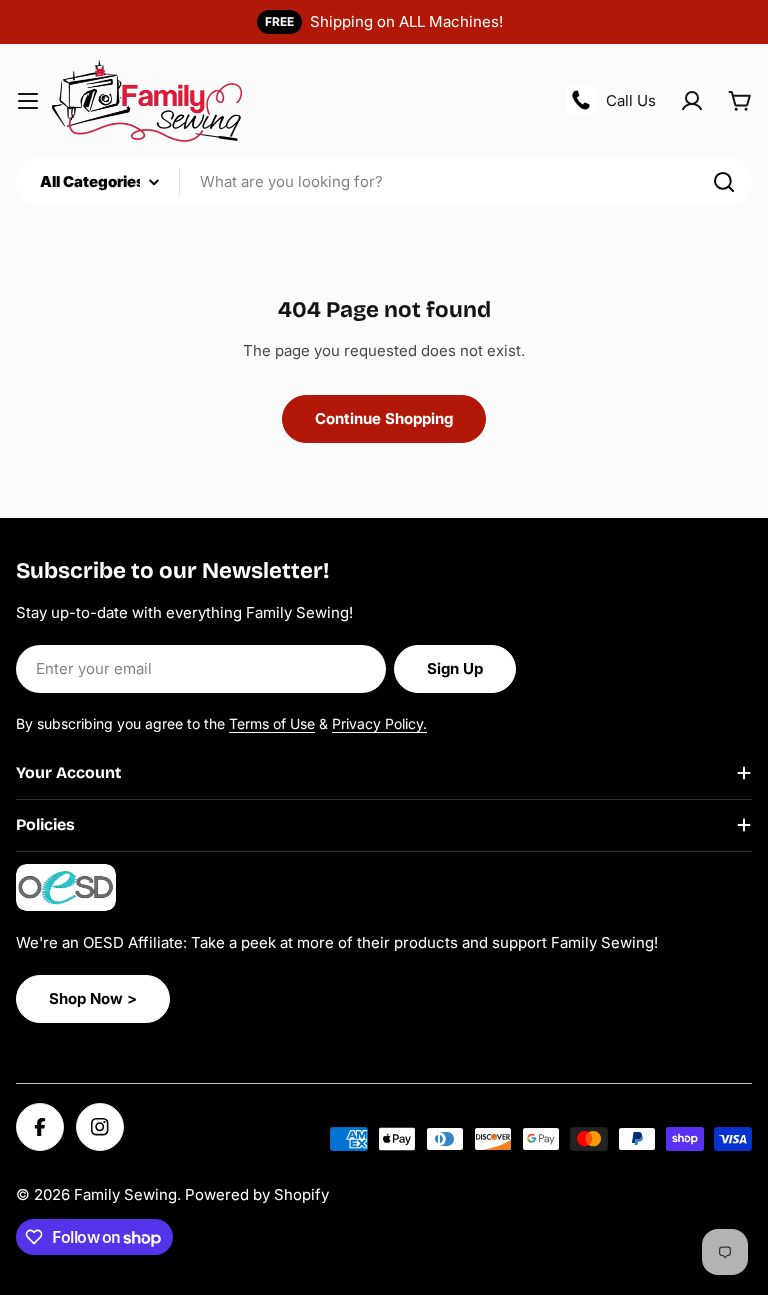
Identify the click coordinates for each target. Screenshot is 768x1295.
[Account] (692, 101)
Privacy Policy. (379, 723)
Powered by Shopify (257, 1194)
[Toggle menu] (28, 101)
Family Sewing (125, 1194)
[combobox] (384, 182)
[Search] (724, 182)
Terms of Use (272, 723)
